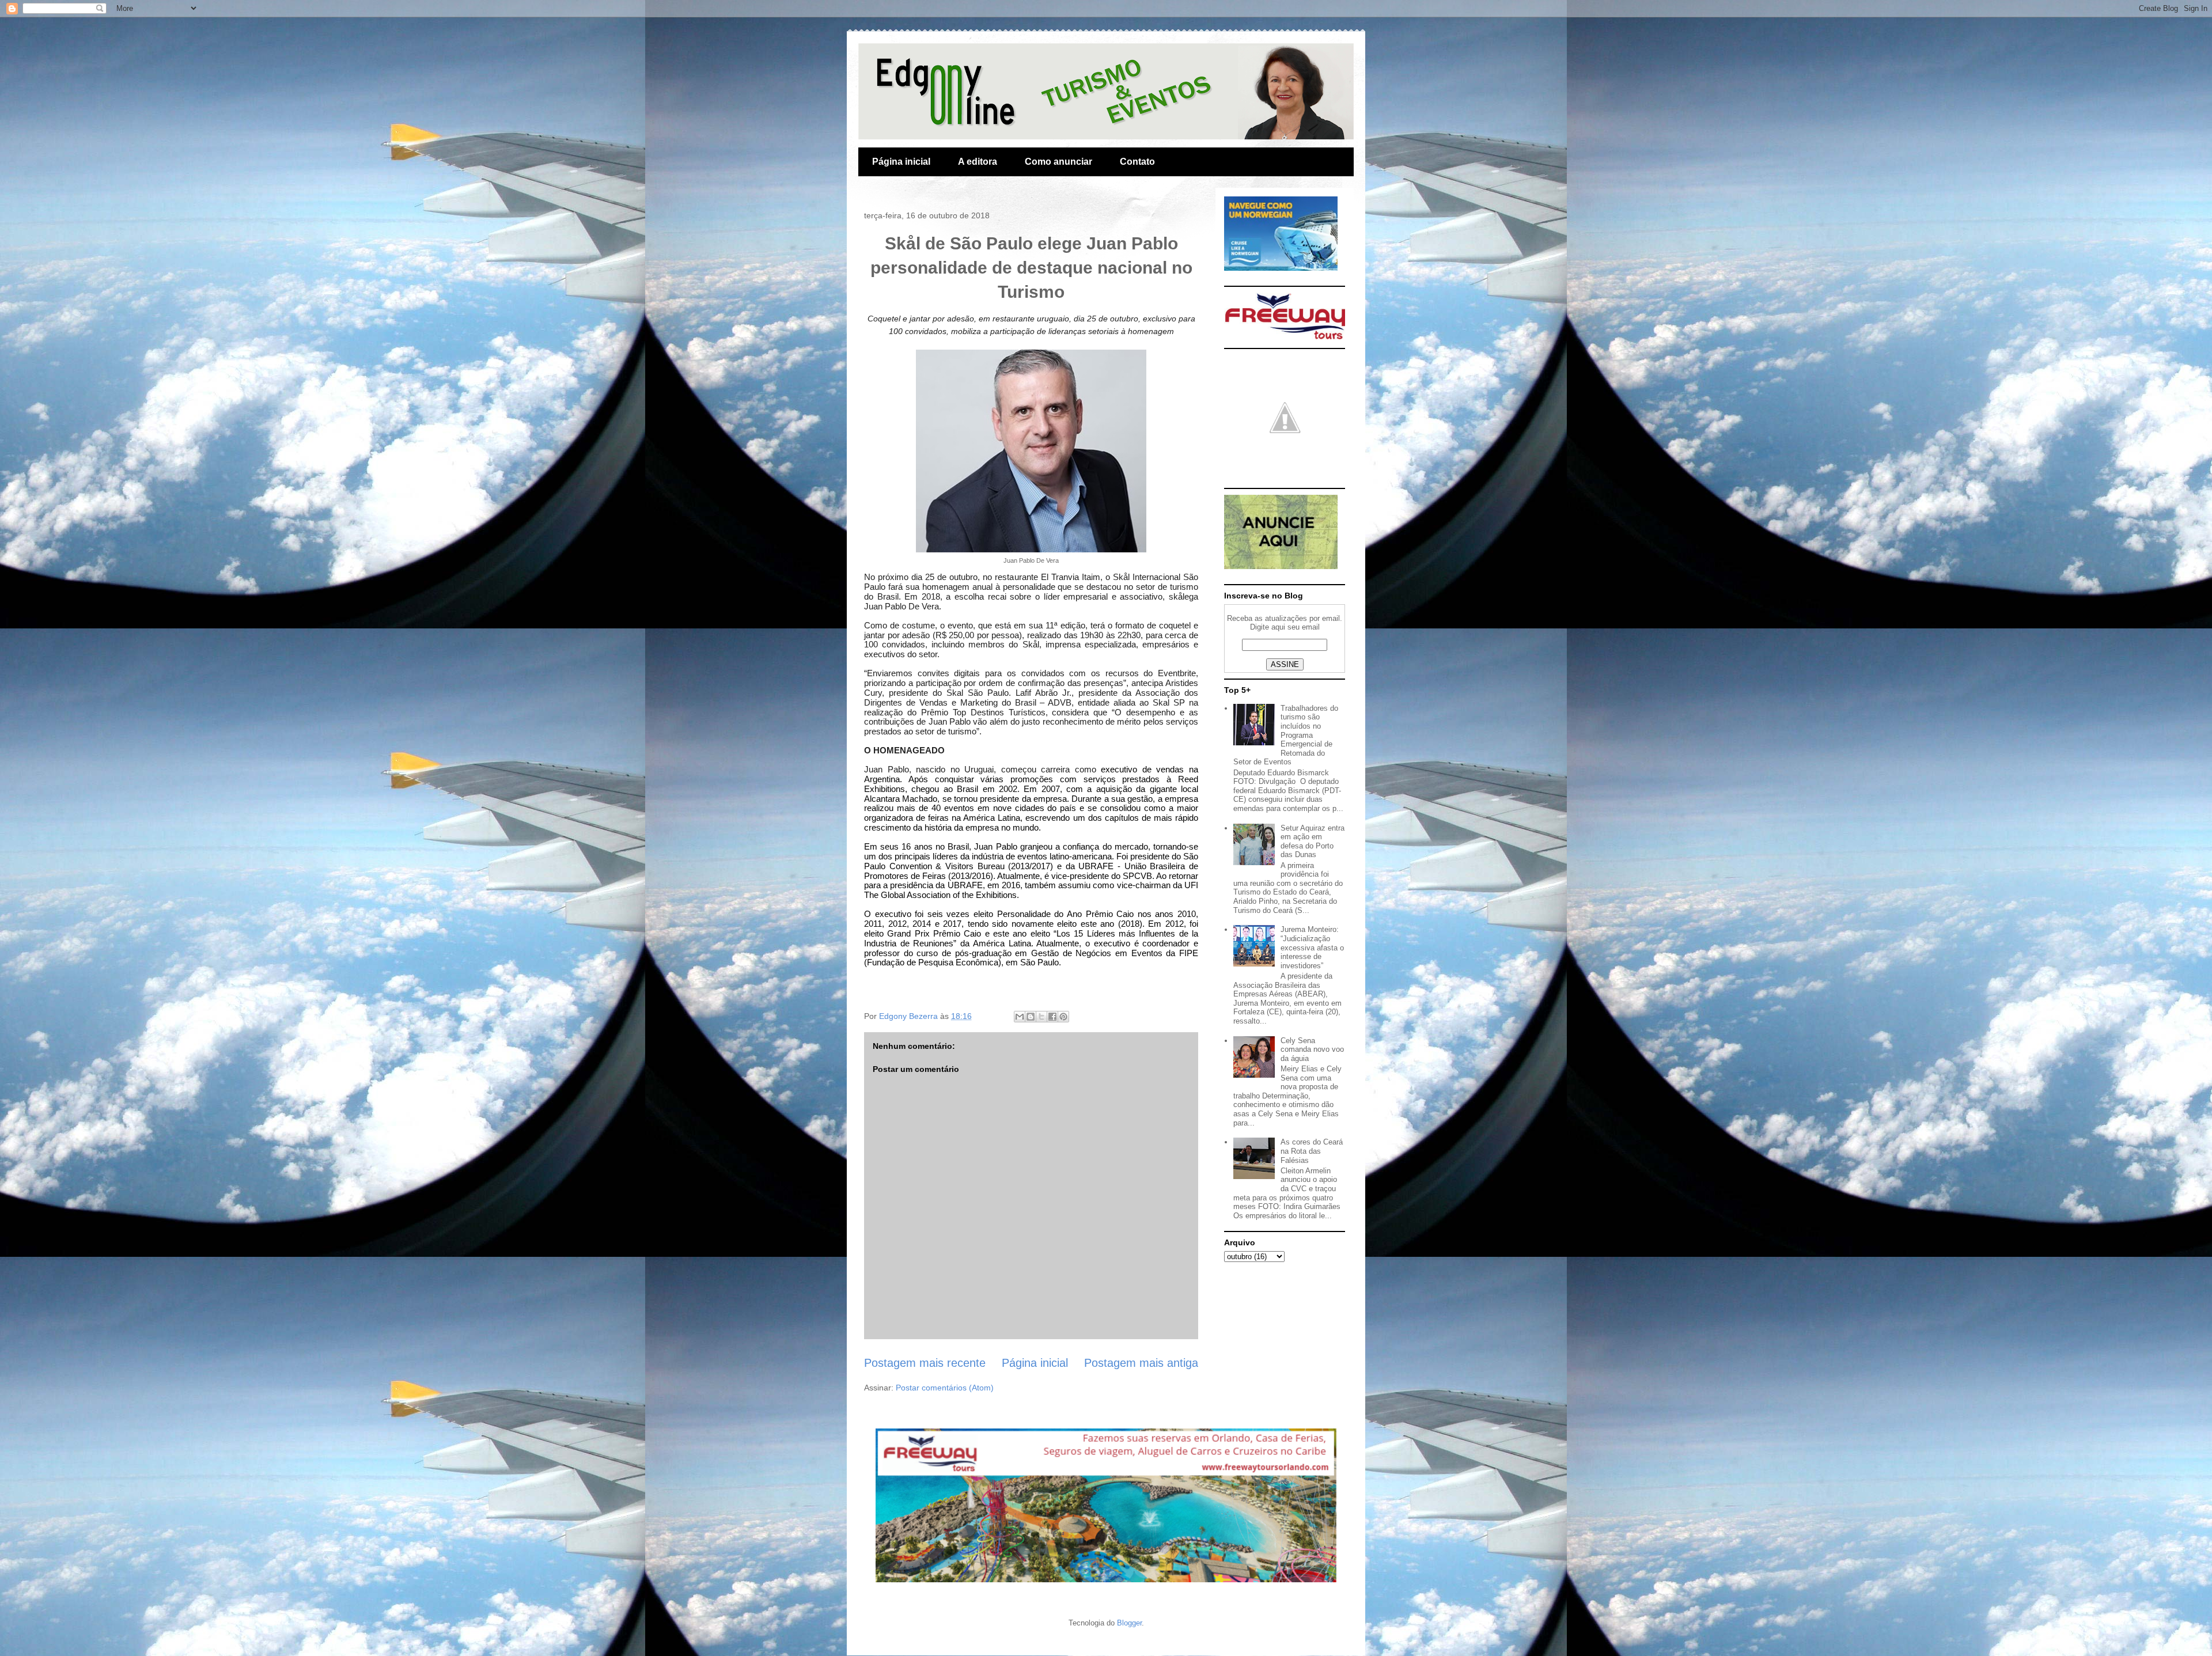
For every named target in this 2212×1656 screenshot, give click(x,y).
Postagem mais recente (925, 1363)
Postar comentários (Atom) (945, 1388)
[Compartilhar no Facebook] (1052, 1017)
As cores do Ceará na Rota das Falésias (1312, 1151)
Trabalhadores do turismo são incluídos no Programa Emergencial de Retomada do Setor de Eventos (1286, 735)
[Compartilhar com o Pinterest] (1063, 1017)
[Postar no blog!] (1031, 1017)
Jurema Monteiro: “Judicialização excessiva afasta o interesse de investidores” (1312, 947)
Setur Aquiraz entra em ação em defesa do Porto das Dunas (1313, 842)
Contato (1137, 162)
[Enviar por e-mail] (1020, 1017)
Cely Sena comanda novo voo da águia (1312, 1049)
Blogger (1129, 1623)
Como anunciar (1058, 162)
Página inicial (901, 162)
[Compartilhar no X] (1041, 1017)
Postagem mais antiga (1141, 1363)
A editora (978, 162)
